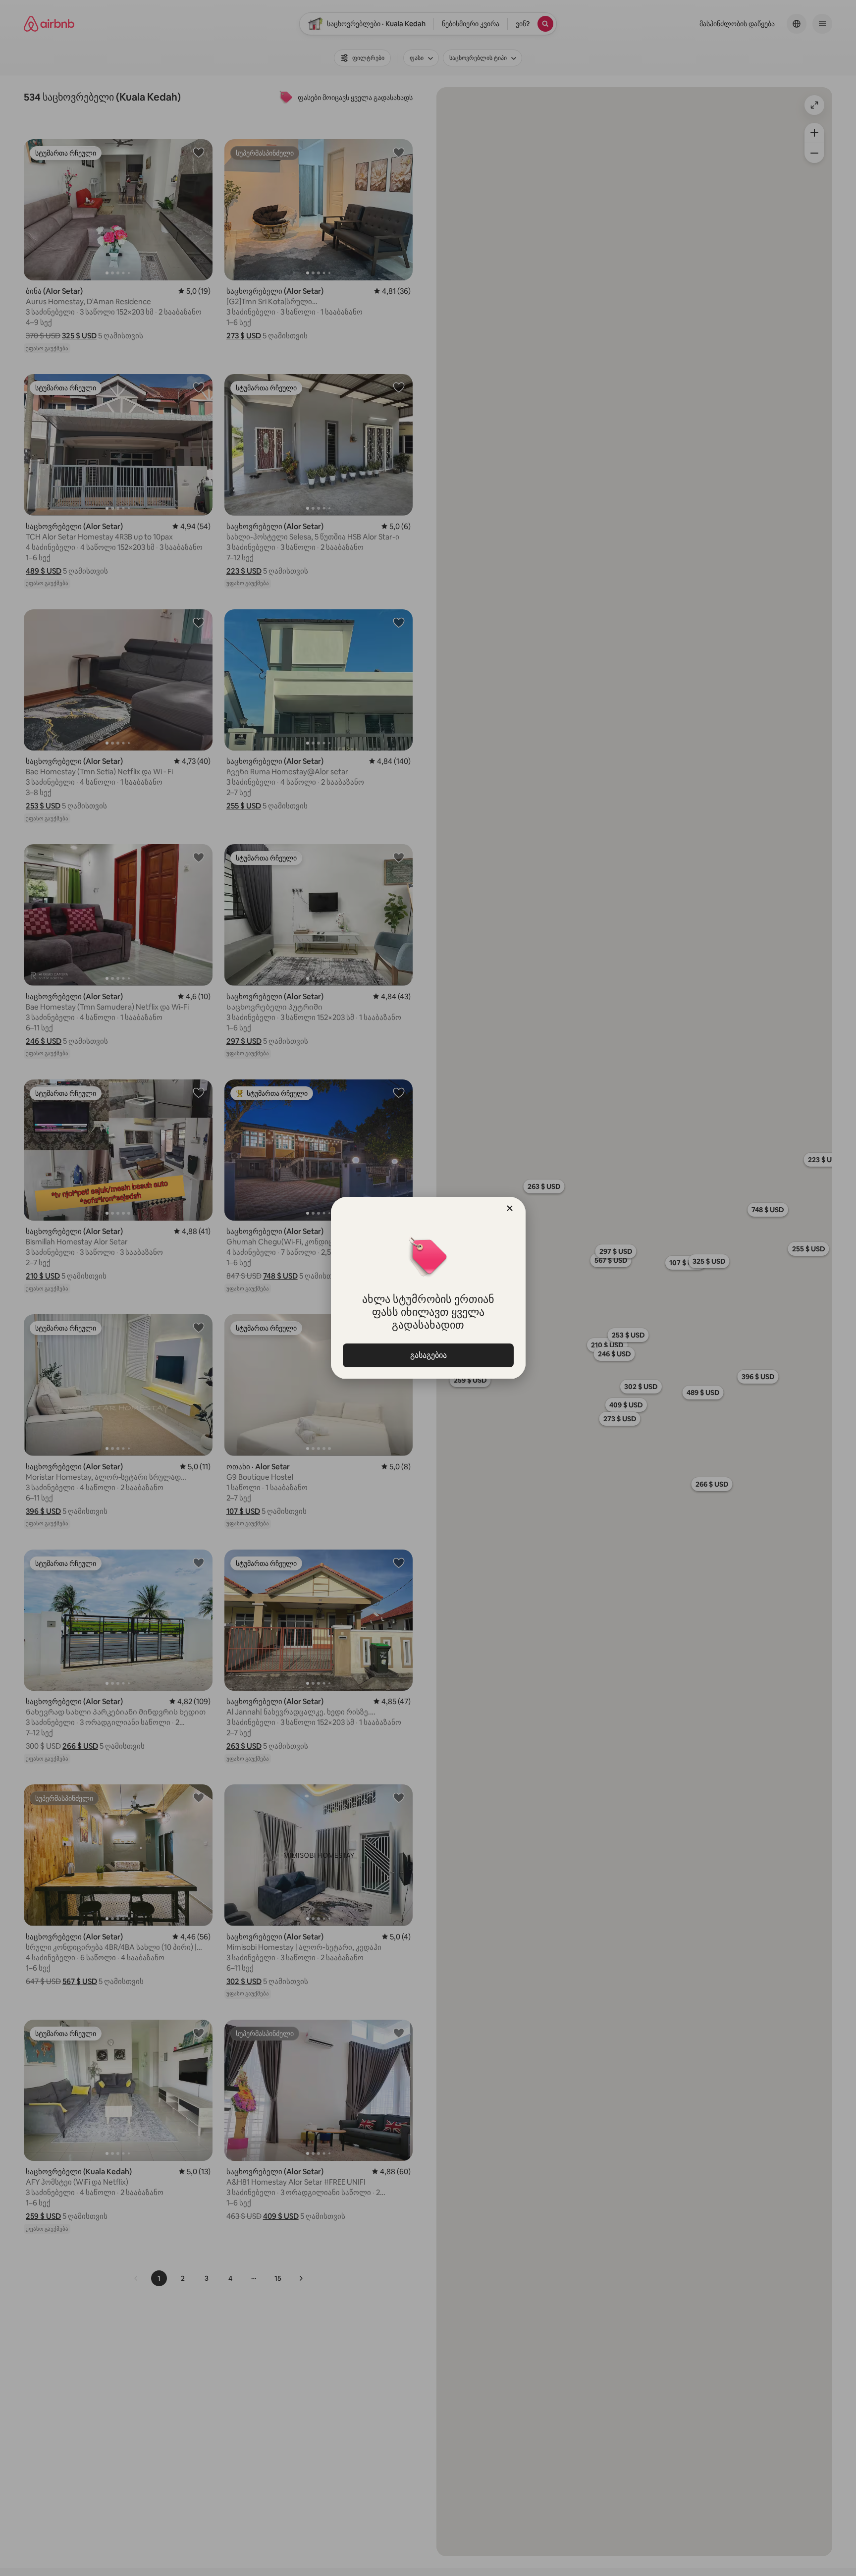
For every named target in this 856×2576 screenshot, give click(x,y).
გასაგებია (428, 1355)
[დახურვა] (510, 1208)
